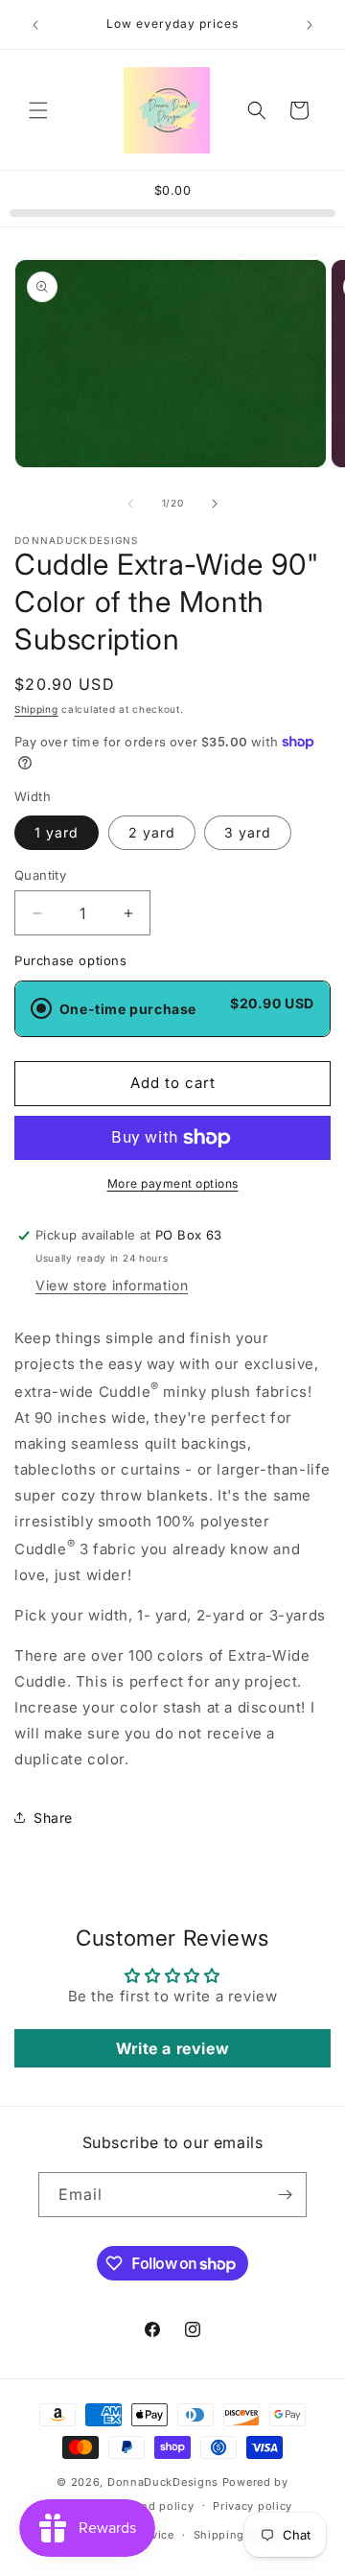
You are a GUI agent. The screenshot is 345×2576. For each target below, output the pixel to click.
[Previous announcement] (35, 25)
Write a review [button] (172, 2048)
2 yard (152, 832)
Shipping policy (239, 2535)
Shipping (36, 709)
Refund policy (154, 2506)
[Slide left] (130, 504)
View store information (112, 1285)
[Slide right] (215, 504)
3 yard (248, 832)
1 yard (57, 832)
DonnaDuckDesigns (163, 2482)
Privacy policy (253, 2506)
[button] (38, 110)
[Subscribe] (285, 2195)
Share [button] (53, 1818)
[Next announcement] (310, 25)
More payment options (173, 1183)
